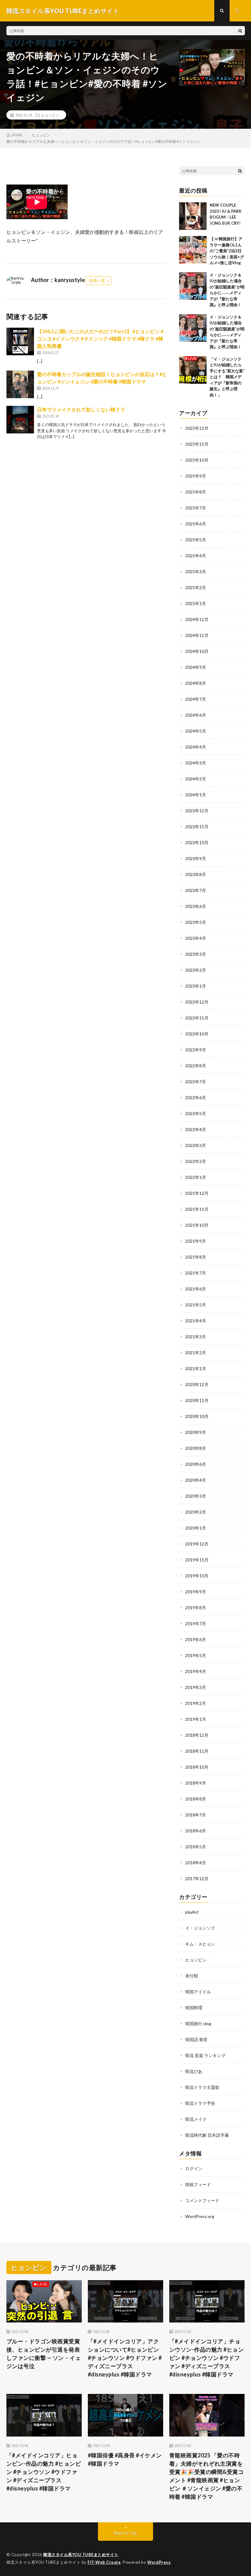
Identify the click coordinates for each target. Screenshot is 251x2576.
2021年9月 (196, 1241)
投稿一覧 (97, 280)
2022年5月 (196, 1113)
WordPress (159, 2562)
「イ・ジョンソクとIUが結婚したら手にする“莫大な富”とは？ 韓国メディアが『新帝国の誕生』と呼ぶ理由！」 (227, 377)
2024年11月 (197, 635)
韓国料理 (194, 2008)
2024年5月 (196, 731)
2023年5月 (196, 922)
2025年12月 (197, 428)
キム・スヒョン (200, 1944)
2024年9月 (196, 667)
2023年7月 (196, 890)
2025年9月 (196, 476)
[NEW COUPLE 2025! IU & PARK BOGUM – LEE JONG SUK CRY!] (193, 216)
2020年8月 (196, 1448)
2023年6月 (196, 906)
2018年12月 (197, 1735)
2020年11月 (197, 1400)
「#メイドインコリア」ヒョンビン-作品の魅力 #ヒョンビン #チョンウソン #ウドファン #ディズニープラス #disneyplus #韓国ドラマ (44, 2472)
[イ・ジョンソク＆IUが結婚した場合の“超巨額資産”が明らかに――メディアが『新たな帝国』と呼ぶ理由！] (193, 286)
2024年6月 (196, 715)
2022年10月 (197, 1034)
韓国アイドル (198, 1992)
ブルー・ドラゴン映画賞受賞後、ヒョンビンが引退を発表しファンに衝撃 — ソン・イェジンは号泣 (44, 2354)
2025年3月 (196, 572)
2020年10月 (197, 1416)
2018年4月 (196, 1863)
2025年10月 (197, 460)
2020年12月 (197, 1384)
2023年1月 (196, 986)
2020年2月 (196, 1512)
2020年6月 (196, 1464)
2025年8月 (196, 492)
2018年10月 (197, 1767)
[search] (240, 31)
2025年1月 (196, 603)
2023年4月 (196, 938)
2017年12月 (197, 1879)
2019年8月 (196, 1608)
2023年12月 (197, 811)
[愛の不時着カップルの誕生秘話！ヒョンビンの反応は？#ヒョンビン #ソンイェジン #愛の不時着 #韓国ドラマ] (20, 384)
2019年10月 (197, 1576)
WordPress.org (200, 2216)
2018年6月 (196, 1831)
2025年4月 (196, 556)
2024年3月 (196, 763)
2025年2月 (196, 587)
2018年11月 (197, 1751)
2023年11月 (197, 827)
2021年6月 (196, 1289)
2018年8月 (196, 1799)
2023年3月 (196, 954)
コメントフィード (202, 2200)
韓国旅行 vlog (198, 2023)
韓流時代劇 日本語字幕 (207, 2135)
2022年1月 (196, 1177)
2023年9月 (196, 858)
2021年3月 (196, 1337)
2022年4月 (196, 1129)
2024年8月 (196, 683)
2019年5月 (196, 1655)
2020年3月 (196, 1496)
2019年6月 (196, 1639)
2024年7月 (196, 699)
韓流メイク (196, 2119)
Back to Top (126, 2533)
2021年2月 (196, 1353)
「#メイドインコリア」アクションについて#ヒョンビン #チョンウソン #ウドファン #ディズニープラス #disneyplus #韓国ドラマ (125, 2358)
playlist (192, 1912)
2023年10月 (197, 842)
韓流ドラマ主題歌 (202, 2087)
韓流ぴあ (194, 2071)
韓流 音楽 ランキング (205, 2055)
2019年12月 (197, 1544)
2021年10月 (197, 1225)
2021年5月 (196, 1305)
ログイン (194, 2168)
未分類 (192, 1976)
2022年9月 (196, 1050)
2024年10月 (197, 651)
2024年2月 (196, 779)
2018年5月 (196, 1847)
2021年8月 (196, 1257)
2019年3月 (196, 1687)
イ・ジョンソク (200, 1928)
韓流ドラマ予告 (200, 2103)
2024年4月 (196, 747)
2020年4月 (196, 1480)
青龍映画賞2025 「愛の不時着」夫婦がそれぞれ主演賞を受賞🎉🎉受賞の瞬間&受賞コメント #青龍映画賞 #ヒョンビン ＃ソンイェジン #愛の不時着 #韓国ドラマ (207, 2476)
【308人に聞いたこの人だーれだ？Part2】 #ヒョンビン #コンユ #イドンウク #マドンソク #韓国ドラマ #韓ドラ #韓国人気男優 (100, 339)
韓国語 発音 (196, 2039)
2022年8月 (196, 1066)
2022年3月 (196, 1145)
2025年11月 (197, 444)
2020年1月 (196, 1528)
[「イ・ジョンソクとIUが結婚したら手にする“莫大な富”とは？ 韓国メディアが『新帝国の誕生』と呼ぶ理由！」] (193, 370)
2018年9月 (196, 1783)
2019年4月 (196, 1671)
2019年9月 (196, 1592)
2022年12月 (197, 1002)
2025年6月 (196, 524)
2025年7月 (196, 508)
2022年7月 (196, 1082)
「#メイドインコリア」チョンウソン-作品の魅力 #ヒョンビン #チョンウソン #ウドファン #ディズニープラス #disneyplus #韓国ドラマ (207, 2358)
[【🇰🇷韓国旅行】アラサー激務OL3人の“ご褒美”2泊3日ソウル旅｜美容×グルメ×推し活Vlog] (193, 250)
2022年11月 (197, 1018)
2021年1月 (196, 1368)
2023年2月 (196, 970)
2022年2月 (196, 1161)
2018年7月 (196, 1815)
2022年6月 (196, 1097)
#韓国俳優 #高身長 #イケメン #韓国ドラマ (125, 2459)
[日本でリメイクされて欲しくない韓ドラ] (20, 420)
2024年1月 (196, 795)
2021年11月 (197, 1209)
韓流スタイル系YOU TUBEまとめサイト (81, 2555)
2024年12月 (197, 619)
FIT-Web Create (104, 2562)
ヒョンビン (50, 115)
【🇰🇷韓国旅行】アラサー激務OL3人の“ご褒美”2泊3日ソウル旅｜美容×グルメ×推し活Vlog (227, 251)
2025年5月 (196, 540)
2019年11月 (197, 1560)
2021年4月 (196, 1321)
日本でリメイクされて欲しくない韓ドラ (81, 409)
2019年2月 (196, 1703)
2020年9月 (196, 1432)
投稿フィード (198, 2184)
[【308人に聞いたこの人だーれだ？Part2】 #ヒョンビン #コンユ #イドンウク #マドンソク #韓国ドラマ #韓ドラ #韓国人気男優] (20, 341)
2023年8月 (196, 874)
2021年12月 (197, 1193)
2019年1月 (196, 1719)
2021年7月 (196, 1273)
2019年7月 (196, 1623)
